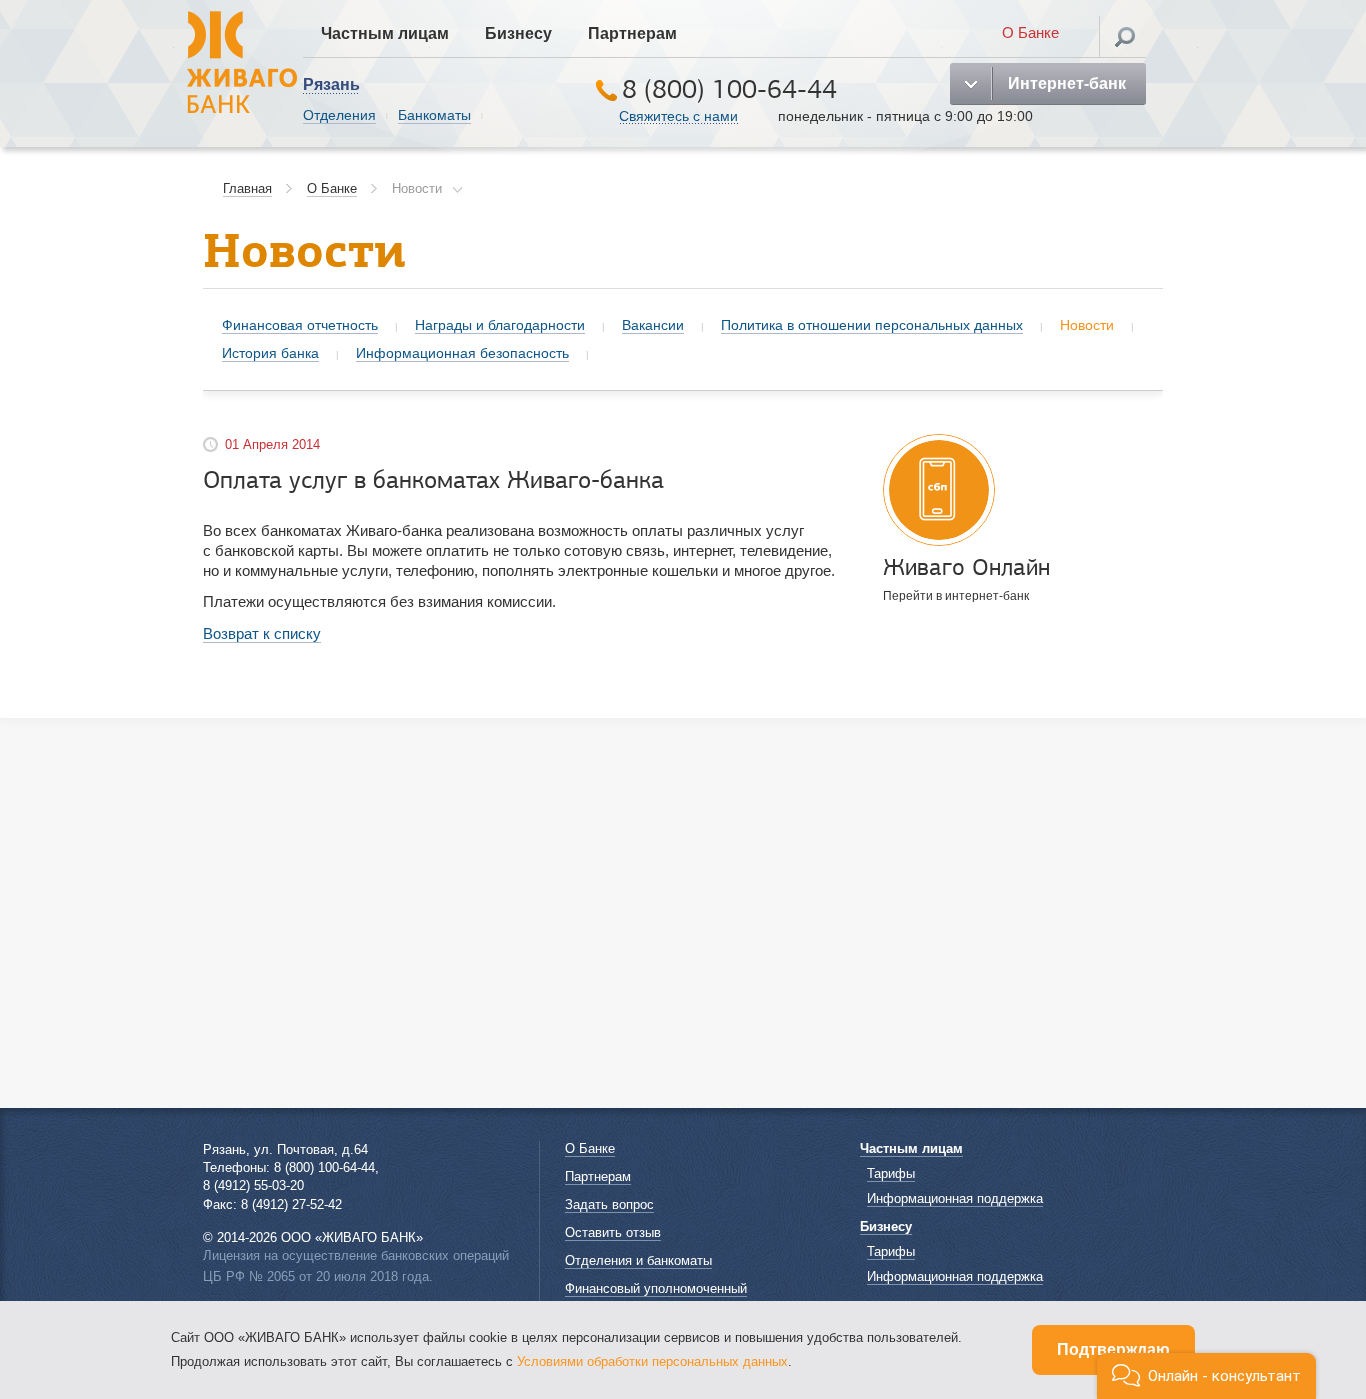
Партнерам (632, 33)
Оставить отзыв (613, 1232)
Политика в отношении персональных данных (872, 325)
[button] (1206, 1376)
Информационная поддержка (955, 1198)
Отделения (339, 115)
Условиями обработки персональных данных (652, 1361)
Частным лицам (385, 33)
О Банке (1030, 32)
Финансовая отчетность (300, 325)
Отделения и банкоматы (638, 1260)
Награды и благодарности (500, 325)
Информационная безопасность (462, 353)
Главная (247, 188)
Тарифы (891, 1173)
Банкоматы (434, 115)
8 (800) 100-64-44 (729, 89)
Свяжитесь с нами (678, 116)
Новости (417, 188)
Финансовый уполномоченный (656, 1288)
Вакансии (653, 325)
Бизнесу (518, 33)
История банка (270, 353)
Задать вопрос (609, 1204)
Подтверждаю (1113, 1349)
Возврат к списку (262, 633)
